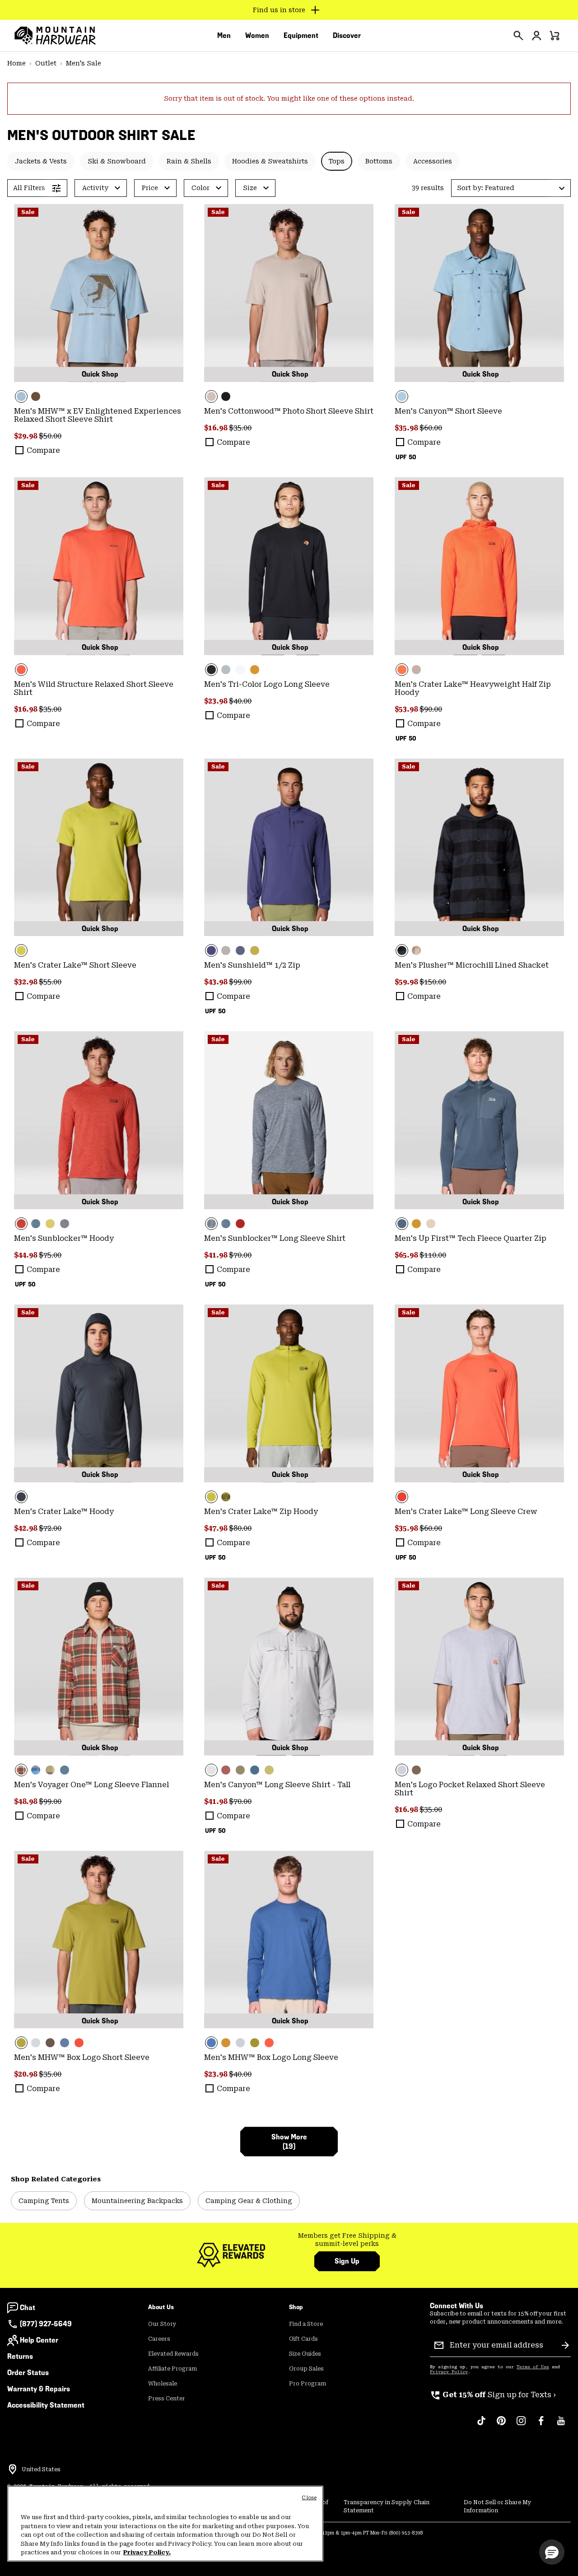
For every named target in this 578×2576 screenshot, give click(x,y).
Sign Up (347, 2261)
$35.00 (240, 428)
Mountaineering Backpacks (137, 2201)
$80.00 (240, 1528)
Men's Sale (84, 63)
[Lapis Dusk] (289, 848)
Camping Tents (44, 2201)
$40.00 (240, 701)
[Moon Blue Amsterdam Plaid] (36, 1770)
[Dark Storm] (99, 1393)
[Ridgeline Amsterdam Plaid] (99, 1667)
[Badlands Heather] (431, 1224)
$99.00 (240, 982)
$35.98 (407, 428)
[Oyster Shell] (289, 293)
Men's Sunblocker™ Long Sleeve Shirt (275, 1238)
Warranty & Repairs (39, 2389)
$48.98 (26, 1801)
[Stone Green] (240, 1770)
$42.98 (26, 1528)
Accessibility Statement (46, 2405)
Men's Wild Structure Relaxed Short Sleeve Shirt (94, 688)
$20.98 (26, 2074)
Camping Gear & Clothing (249, 2201)
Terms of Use (533, 2367)
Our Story (162, 2324)
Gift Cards (303, 2339)
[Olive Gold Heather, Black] (416, 1224)
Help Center (39, 2340)
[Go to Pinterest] (501, 2425)
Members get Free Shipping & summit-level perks (347, 2240)
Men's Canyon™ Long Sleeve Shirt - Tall (277, 1785)
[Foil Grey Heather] (65, 1224)
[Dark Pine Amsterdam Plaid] (50, 1770)
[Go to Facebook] (541, 2425)
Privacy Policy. (147, 2552)
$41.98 (217, 1255)
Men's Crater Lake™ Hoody (64, 1512)
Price (150, 188)
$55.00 (50, 982)
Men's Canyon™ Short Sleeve (448, 411)
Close (309, 2498)
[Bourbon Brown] (226, 1770)
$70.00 (240, 1255)
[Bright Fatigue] (255, 950)
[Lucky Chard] (99, 848)
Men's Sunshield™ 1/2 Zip (252, 965)
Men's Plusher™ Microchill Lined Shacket (472, 965)
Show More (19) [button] (289, 2142)
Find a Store (306, 2324)
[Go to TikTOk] (481, 2425)
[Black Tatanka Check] (479, 848)
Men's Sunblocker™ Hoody (64, 1238)
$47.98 (217, 1528)
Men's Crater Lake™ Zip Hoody (261, 1512)
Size (250, 188)
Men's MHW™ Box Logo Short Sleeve (82, 2057)
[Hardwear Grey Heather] (479, 1667)
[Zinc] (255, 1770)
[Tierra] (36, 396)
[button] (511, 188)
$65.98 (407, 1255)
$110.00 (433, 1255)
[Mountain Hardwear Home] (55, 36)
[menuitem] (224, 36)
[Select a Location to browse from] (13, 2469)
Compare (43, 450)
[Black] (226, 396)
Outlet (46, 63)
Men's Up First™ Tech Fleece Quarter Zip (471, 1238)
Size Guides (305, 2354)
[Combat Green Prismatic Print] (226, 1497)
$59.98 (407, 982)
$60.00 (431, 428)
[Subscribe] (565, 2345)
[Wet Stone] (226, 670)
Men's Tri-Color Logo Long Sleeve (267, 684)
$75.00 (50, 1255)
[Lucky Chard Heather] (50, 1224)
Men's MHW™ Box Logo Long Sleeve (271, 2057)
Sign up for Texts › (493, 2395)
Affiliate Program (172, 2369)
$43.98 (217, 982)
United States (41, 2469)
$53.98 (407, 709)
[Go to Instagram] (521, 2425)
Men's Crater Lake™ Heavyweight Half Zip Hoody (473, 688)
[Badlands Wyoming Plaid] (416, 950)
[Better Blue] (289, 1940)
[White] (240, 670)
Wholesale (163, 2384)
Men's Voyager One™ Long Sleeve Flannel (91, 1785)
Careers (159, 2339)
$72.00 (50, 1528)
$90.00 (431, 709)
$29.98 (26, 436)
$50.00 (50, 436)
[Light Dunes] (289, 1667)
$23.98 (217, 701)
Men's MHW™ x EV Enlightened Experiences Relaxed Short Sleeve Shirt (98, 415)
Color (200, 188)
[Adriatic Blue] (65, 2043)
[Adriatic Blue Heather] (36, 1224)
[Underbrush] (255, 670)
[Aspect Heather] (99, 1120)
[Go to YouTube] (561, 2425)
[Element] (99, 293)
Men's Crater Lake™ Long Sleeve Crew (466, 1512)
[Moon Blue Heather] (479, 1120)
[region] (165, 2524)
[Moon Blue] (240, 950)
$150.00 (433, 982)
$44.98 (26, 1255)
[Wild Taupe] (416, 670)
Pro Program (308, 2384)
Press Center (167, 2399)
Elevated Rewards (173, 2354)
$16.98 (217, 428)
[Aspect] (99, 566)
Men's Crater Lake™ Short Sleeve (75, 965)
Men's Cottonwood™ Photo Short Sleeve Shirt (289, 411)
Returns (20, 2356)
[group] (347, 2240)
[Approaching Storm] (226, 950)
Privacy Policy (449, 2372)
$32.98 (26, 982)
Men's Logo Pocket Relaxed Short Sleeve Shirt (470, 1789)
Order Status (28, 2373)
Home (16, 63)
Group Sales (306, 2369)
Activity (95, 188)
